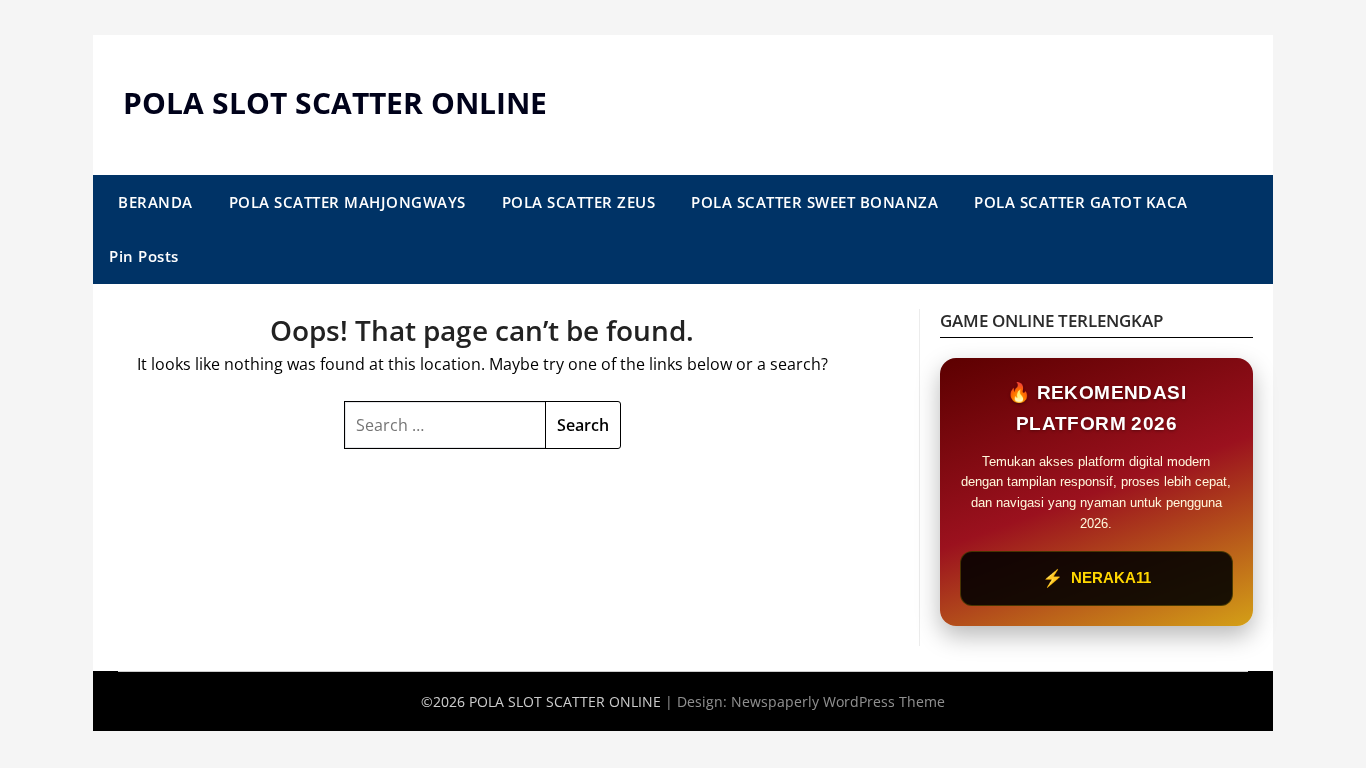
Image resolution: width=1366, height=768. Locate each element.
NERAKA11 (1096, 578)
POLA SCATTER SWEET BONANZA (814, 202)
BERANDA (155, 202)
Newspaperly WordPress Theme (838, 701)
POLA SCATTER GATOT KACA (1081, 202)
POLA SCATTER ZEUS (579, 202)
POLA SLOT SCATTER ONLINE (335, 102)
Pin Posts (144, 256)
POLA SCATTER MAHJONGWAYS (347, 202)
